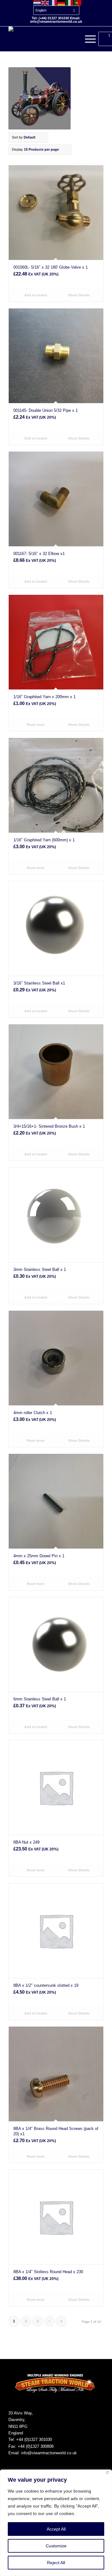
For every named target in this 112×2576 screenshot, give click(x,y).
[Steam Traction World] (47, 39)
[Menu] (87, 39)
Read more (35, 725)
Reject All (56, 2563)
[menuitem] (58, 7)
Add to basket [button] (35, 295)
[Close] (108, 2474)
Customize (56, 2546)
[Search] (73, 39)
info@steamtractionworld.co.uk (49, 2453)
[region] (56, 2523)
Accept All (56, 2529)
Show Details (78, 295)
